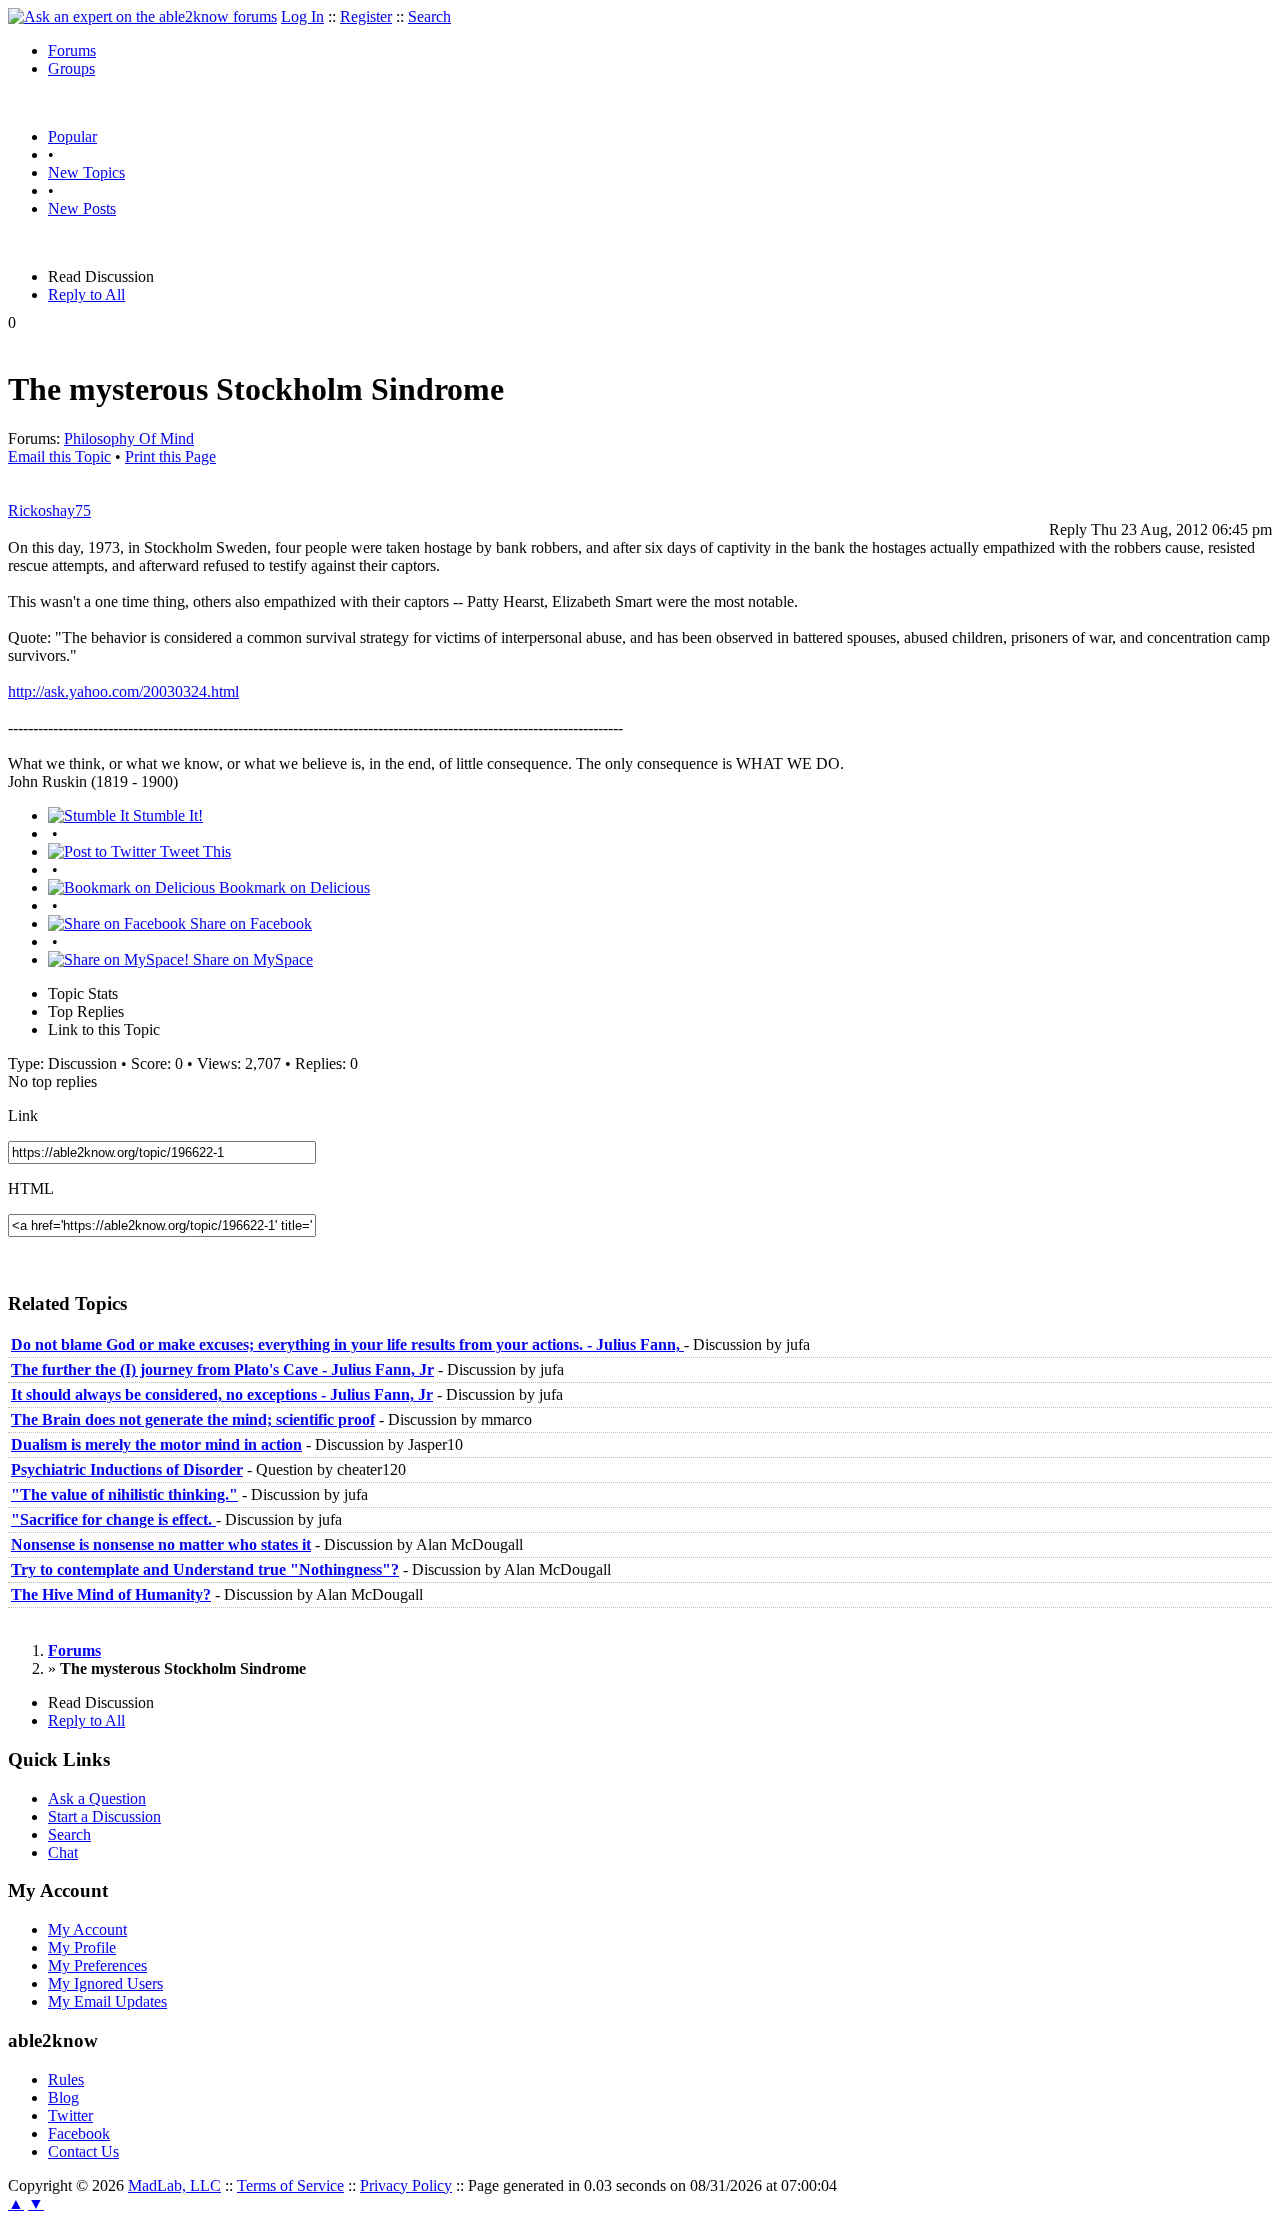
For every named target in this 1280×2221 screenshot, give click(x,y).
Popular (72, 136)
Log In (302, 16)
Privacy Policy (406, 2185)
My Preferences (97, 1965)
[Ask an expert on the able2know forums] (142, 16)
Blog (63, 2097)
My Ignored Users (105, 1983)
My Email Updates (107, 2001)
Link (23, 1115)
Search (429, 16)
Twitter (70, 2115)
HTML (31, 1188)
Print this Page (170, 456)
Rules (66, 2079)
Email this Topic (59, 456)
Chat (63, 1852)
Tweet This (193, 851)
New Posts (82, 208)
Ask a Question (97, 1798)
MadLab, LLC (174, 2185)
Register (366, 16)
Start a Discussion (104, 1816)
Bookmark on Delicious (292, 887)
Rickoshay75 (49, 510)
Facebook (79, 2133)
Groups (71, 68)
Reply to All (86, 294)
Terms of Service (290, 2185)
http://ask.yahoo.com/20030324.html (123, 691)
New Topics (86, 172)
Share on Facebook (249, 923)
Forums (72, 50)
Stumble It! (166, 815)
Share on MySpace (251, 959)
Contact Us (83, 2151)
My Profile (82, 1947)
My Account (87, 1929)
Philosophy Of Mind (129, 438)
